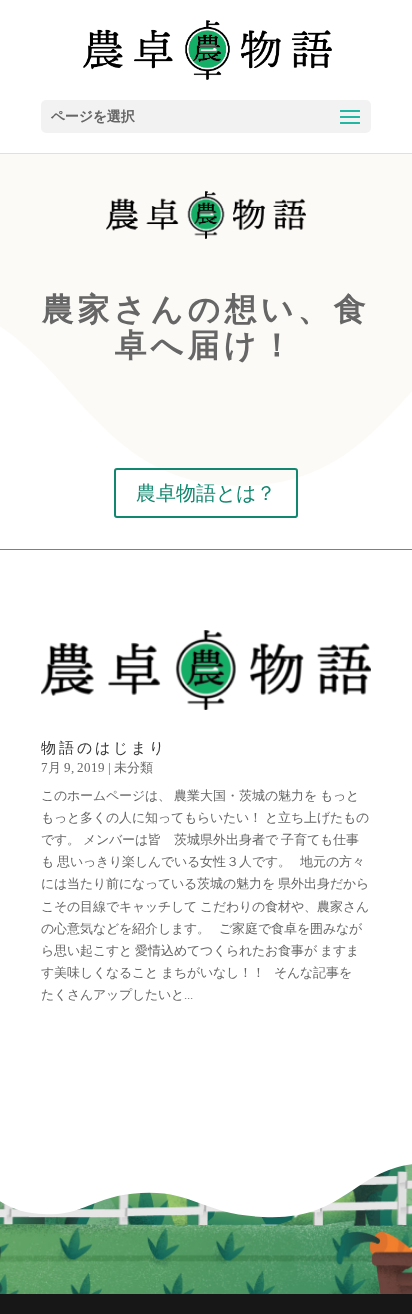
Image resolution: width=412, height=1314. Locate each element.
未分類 (133, 767)
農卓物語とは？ (206, 493)
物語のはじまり (104, 748)
